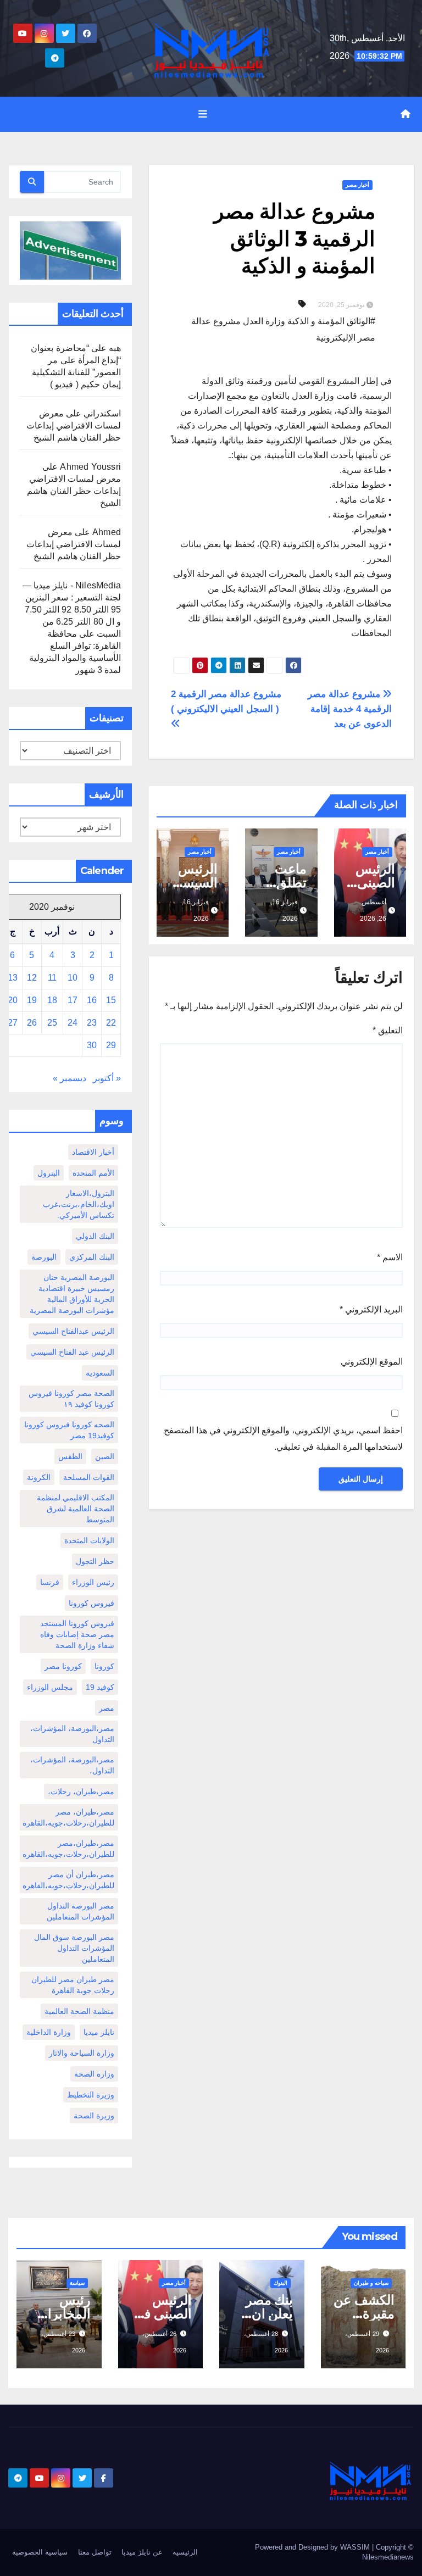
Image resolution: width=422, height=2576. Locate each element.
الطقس (70, 1456)
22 (111, 1023)
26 (32, 1023)
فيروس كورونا (91, 1603)
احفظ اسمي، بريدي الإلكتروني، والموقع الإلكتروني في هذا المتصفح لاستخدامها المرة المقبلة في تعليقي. (283, 1439)
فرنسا (50, 1582)
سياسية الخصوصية (40, 2552)
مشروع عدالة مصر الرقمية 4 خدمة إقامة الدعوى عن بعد (350, 709)
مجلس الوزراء (50, 1687)
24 (73, 1023)
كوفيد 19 (100, 1687)
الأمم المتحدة (93, 1173)
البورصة (44, 1257)
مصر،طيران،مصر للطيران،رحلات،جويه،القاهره (68, 1849)
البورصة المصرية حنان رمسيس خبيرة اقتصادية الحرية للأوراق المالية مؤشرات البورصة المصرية (72, 1294)
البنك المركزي (92, 1257)
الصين (105, 1456)
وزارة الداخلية (49, 2032)
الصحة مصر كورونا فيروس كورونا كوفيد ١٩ (71, 1399)
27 (13, 1023)
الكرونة (39, 1477)
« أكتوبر (107, 1078)
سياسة (77, 2283)
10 (73, 978)
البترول (49, 1173)
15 (111, 1000)
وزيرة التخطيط (91, 2095)
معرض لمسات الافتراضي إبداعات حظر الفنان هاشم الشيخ (74, 425)
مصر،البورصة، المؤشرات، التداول (72, 1734)
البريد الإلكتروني (371, 1309)
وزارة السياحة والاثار (82, 2053)
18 (52, 1000)
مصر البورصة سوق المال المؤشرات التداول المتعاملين (74, 1948)
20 (13, 1000)
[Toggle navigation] (203, 114)
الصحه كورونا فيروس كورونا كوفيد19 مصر (69, 1430)
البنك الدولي (95, 1236)
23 (92, 1023)
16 (92, 1000)
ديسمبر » (70, 1078)
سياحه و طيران (371, 2283)
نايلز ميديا (99, 2032)
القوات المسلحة (89, 1477)
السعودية (100, 1373)
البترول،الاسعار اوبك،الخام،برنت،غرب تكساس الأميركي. (79, 1204)
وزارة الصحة (94, 2074)
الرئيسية (185, 2552)
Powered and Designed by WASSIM (313, 2547)
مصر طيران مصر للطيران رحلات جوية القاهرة (73, 1985)
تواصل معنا (95, 2552)
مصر (107, 1708)
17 (73, 1000)
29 (111, 1045)
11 (52, 978)
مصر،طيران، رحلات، (81, 1791)
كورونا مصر (63, 1666)
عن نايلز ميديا (142, 2552)
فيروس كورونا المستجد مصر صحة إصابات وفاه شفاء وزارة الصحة (77, 1634)
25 (52, 1023)
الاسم (390, 1257)
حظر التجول (95, 1561)
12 (32, 978)
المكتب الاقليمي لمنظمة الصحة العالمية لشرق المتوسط (76, 1509)
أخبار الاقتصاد (93, 1152)
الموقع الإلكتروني (372, 1362)
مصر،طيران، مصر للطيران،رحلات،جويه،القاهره (68, 1817)
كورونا (104, 1666)
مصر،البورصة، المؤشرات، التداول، (72, 1765)
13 (13, 978)
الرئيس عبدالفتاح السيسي (73, 1331)
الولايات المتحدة (89, 1540)
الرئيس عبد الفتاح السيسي (72, 1352)
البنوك (281, 2283)
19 (32, 1000)
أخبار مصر (357, 185)
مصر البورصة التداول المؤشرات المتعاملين (80, 1911)
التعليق (388, 1030)
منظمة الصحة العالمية (79, 2011)
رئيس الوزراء (93, 1582)
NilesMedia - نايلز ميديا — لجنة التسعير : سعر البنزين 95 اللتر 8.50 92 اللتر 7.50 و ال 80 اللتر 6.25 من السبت (72, 610)
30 (92, 1045)
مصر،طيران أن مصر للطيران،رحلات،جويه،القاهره (68, 1880)
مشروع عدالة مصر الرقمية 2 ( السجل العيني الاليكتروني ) (226, 701)
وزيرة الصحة (94, 2116)
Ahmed (107, 532)
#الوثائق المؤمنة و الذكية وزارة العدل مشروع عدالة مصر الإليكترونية (283, 329)
